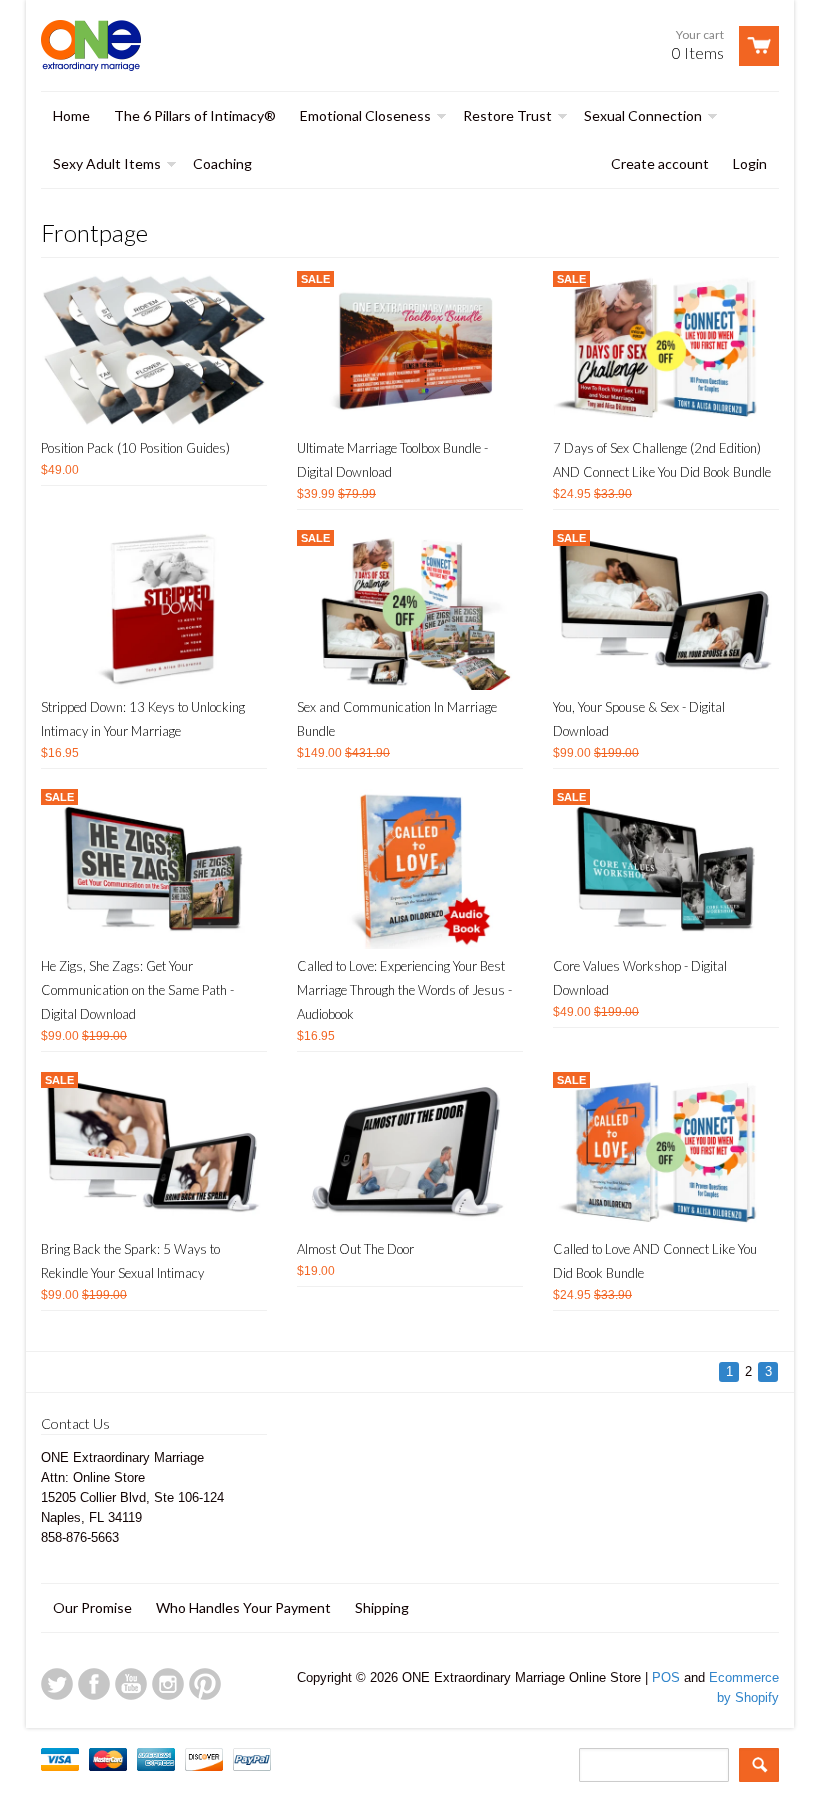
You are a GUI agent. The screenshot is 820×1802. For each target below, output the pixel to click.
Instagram (168, 1684)
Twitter (57, 1684)
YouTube (131, 1684)
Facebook (94, 1684)
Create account (660, 163)
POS (666, 1677)
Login (750, 163)
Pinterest (205, 1684)
